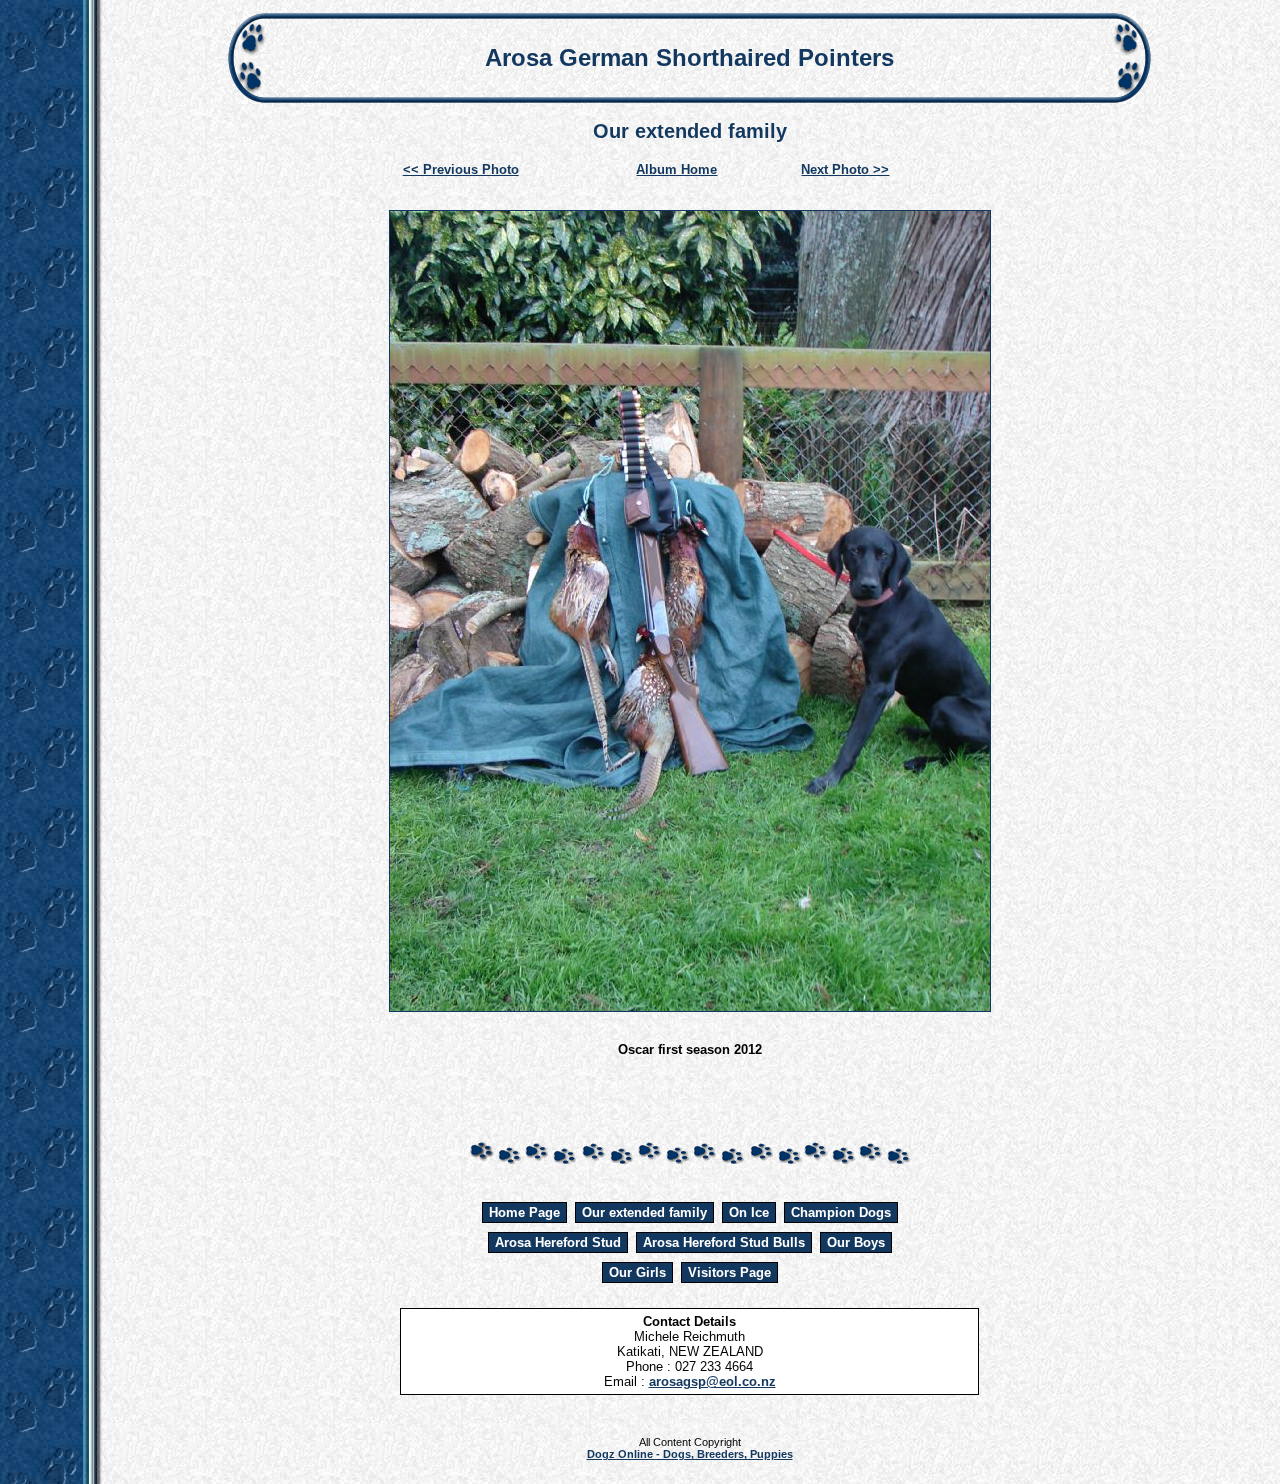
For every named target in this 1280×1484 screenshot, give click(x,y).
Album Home (676, 169)
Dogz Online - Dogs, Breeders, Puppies (690, 1454)
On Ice (749, 1212)
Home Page (524, 1212)
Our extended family (644, 1212)
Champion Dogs (841, 1212)
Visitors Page (729, 1272)
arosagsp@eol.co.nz (712, 1381)
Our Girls (637, 1272)
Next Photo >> (845, 169)
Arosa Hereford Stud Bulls (724, 1242)
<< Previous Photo (461, 169)
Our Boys (856, 1242)
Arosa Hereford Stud (558, 1242)
